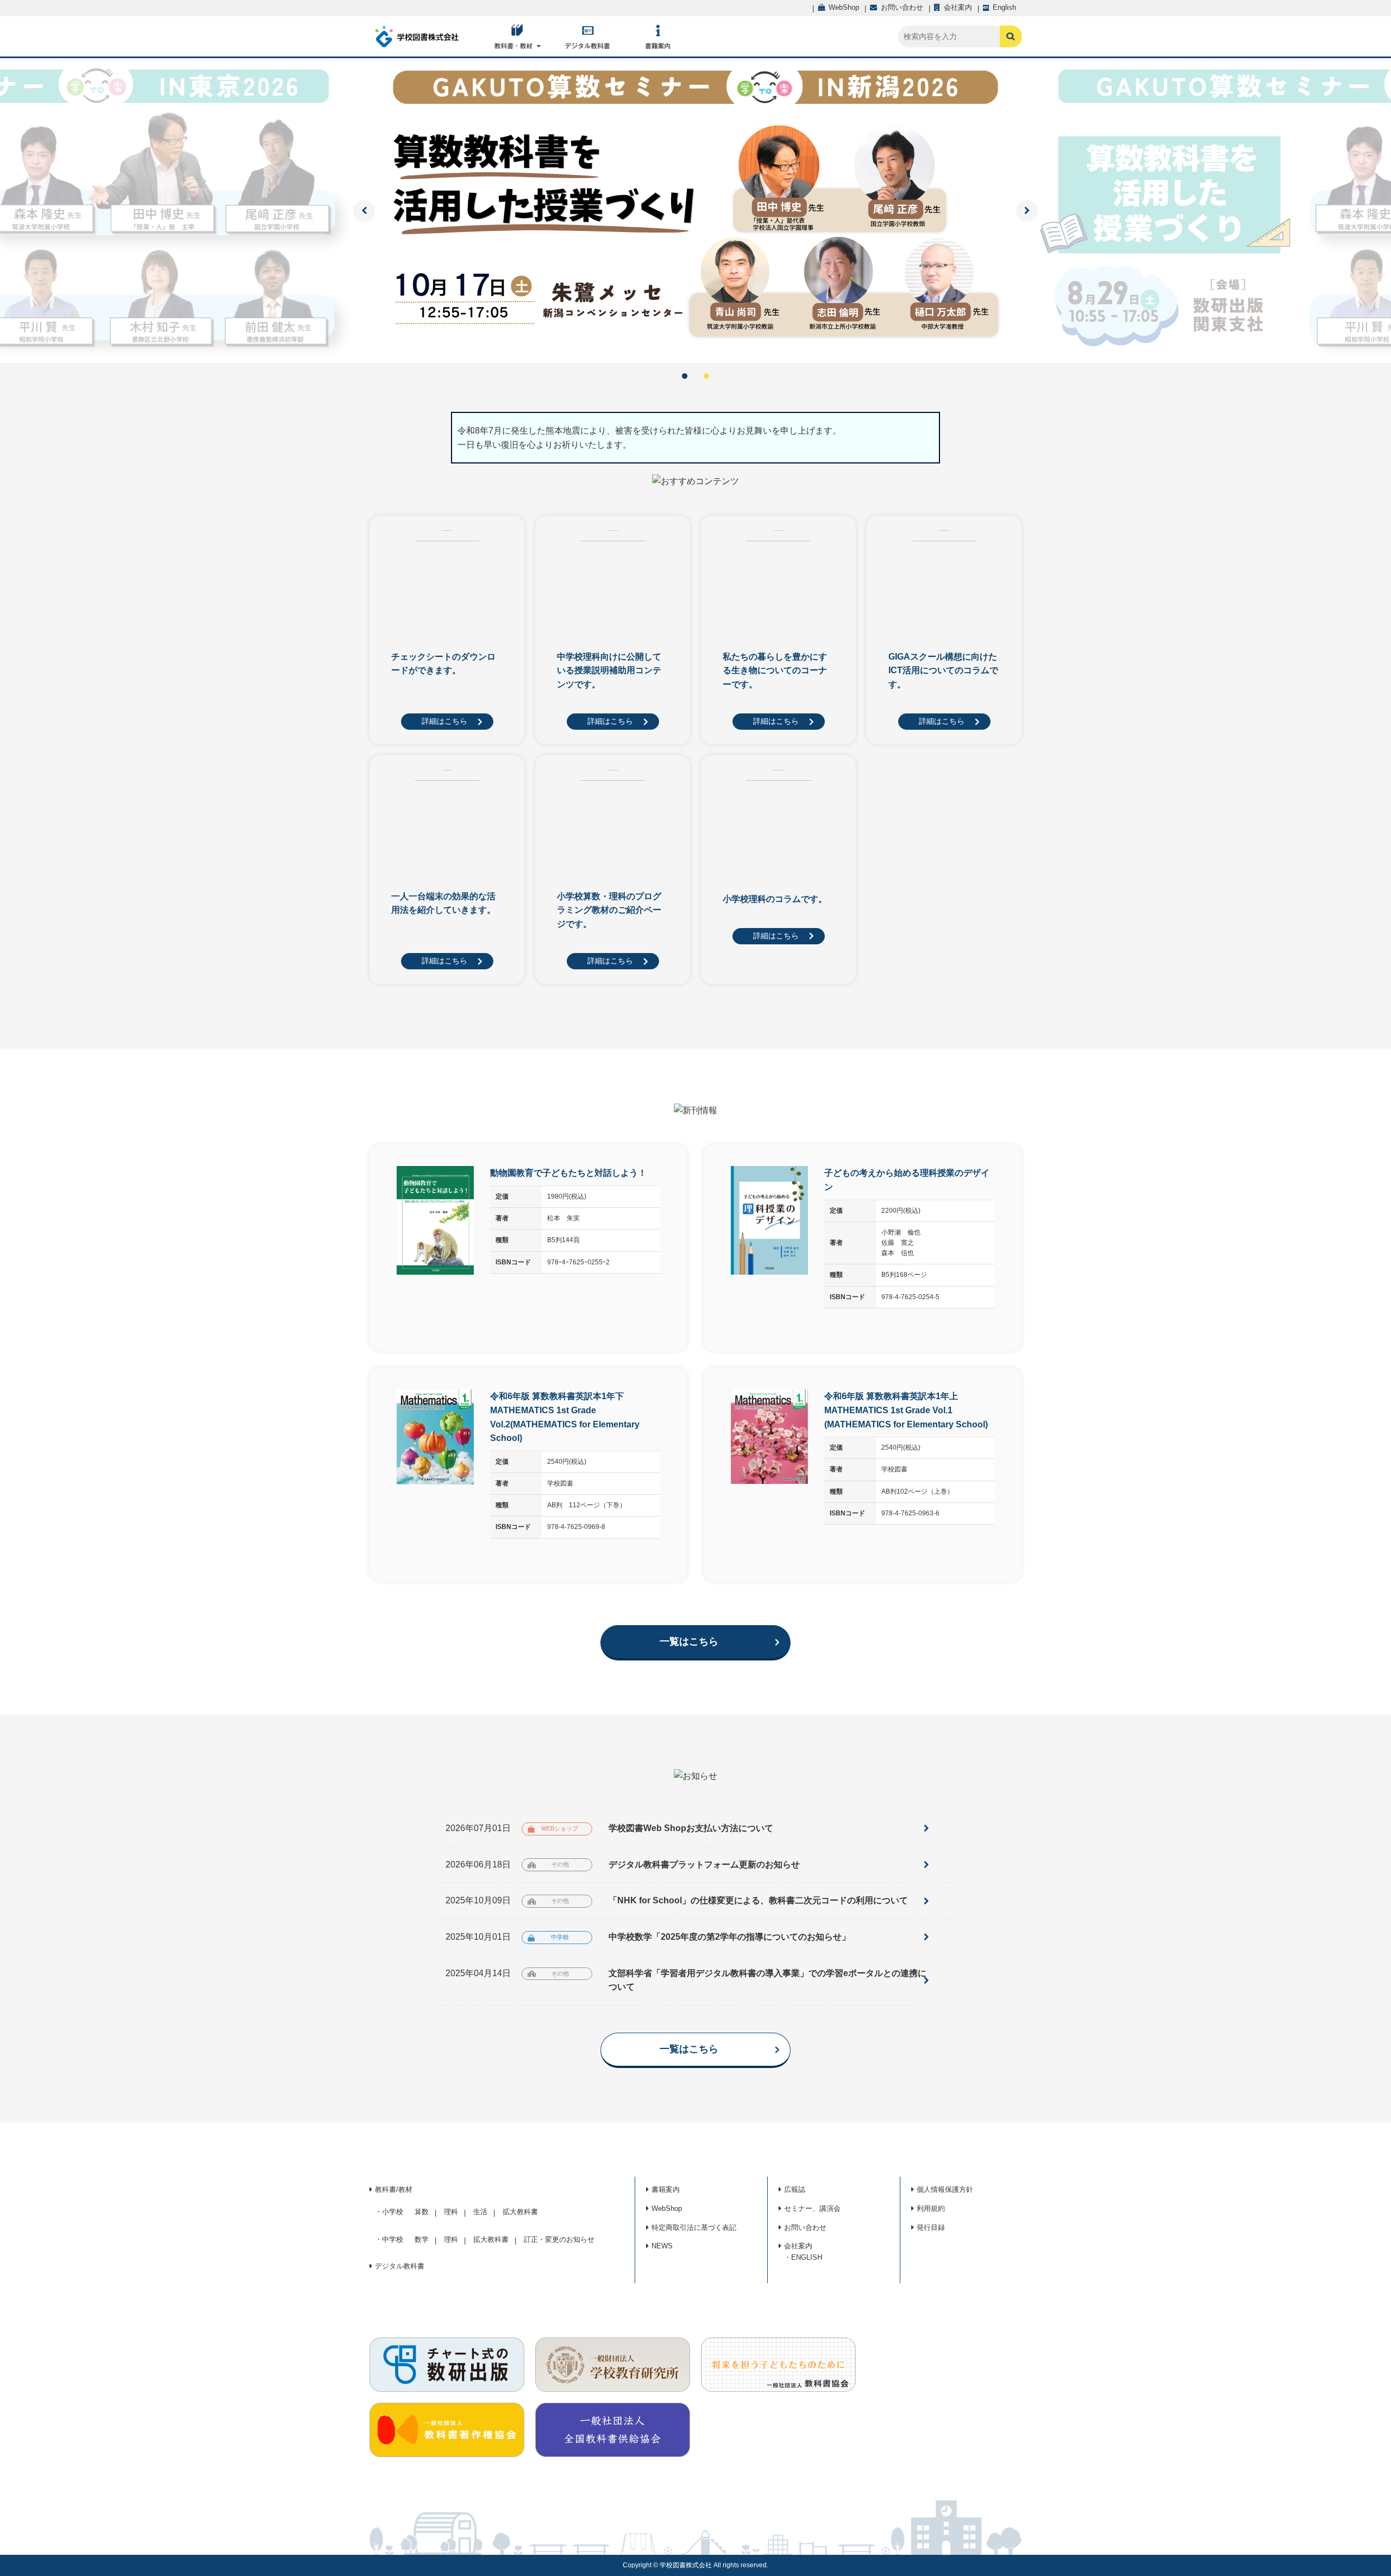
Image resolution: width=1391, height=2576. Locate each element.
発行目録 (931, 2227)
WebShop (667, 2208)
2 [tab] (706, 377)
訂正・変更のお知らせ (559, 2239)
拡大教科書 (520, 2212)
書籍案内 (666, 2189)
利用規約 (931, 2208)
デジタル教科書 (400, 2266)
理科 (451, 2212)
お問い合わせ (805, 2227)
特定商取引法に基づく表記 (694, 2227)
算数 (422, 2212)
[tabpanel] (695, 211)
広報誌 (795, 2189)
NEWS (662, 2246)
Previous (364, 211)
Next (1027, 211)
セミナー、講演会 (812, 2208)
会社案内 (798, 2246)
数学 (422, 2239)
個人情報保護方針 (945, 2189)
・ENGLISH (803, 2257)
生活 (480, 2212)
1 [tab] (685, 377)
